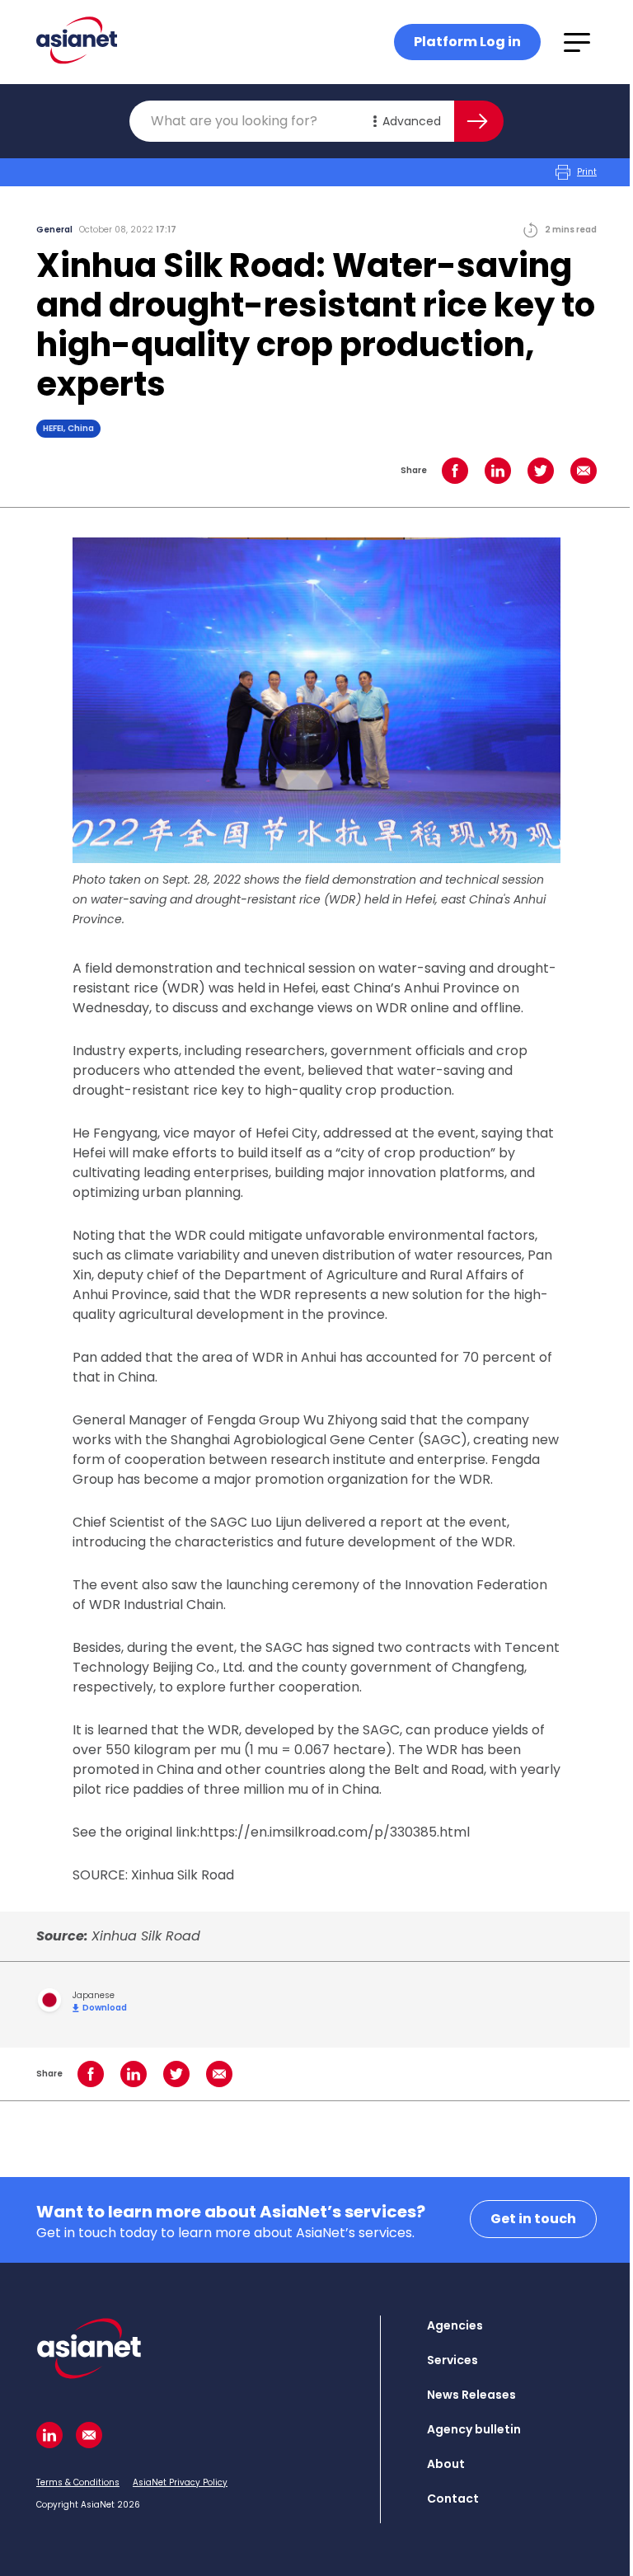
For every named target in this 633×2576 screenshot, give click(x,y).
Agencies (455, 2325)
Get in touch (533, 2219)
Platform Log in (467, 42)
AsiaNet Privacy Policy (180, 2482)
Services (452, 2360)
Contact (453, 2499)
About (446, 2464)
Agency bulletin (474, 2429)
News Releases (471, 2395)
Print (587, 172)
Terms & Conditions (78, 2482)
